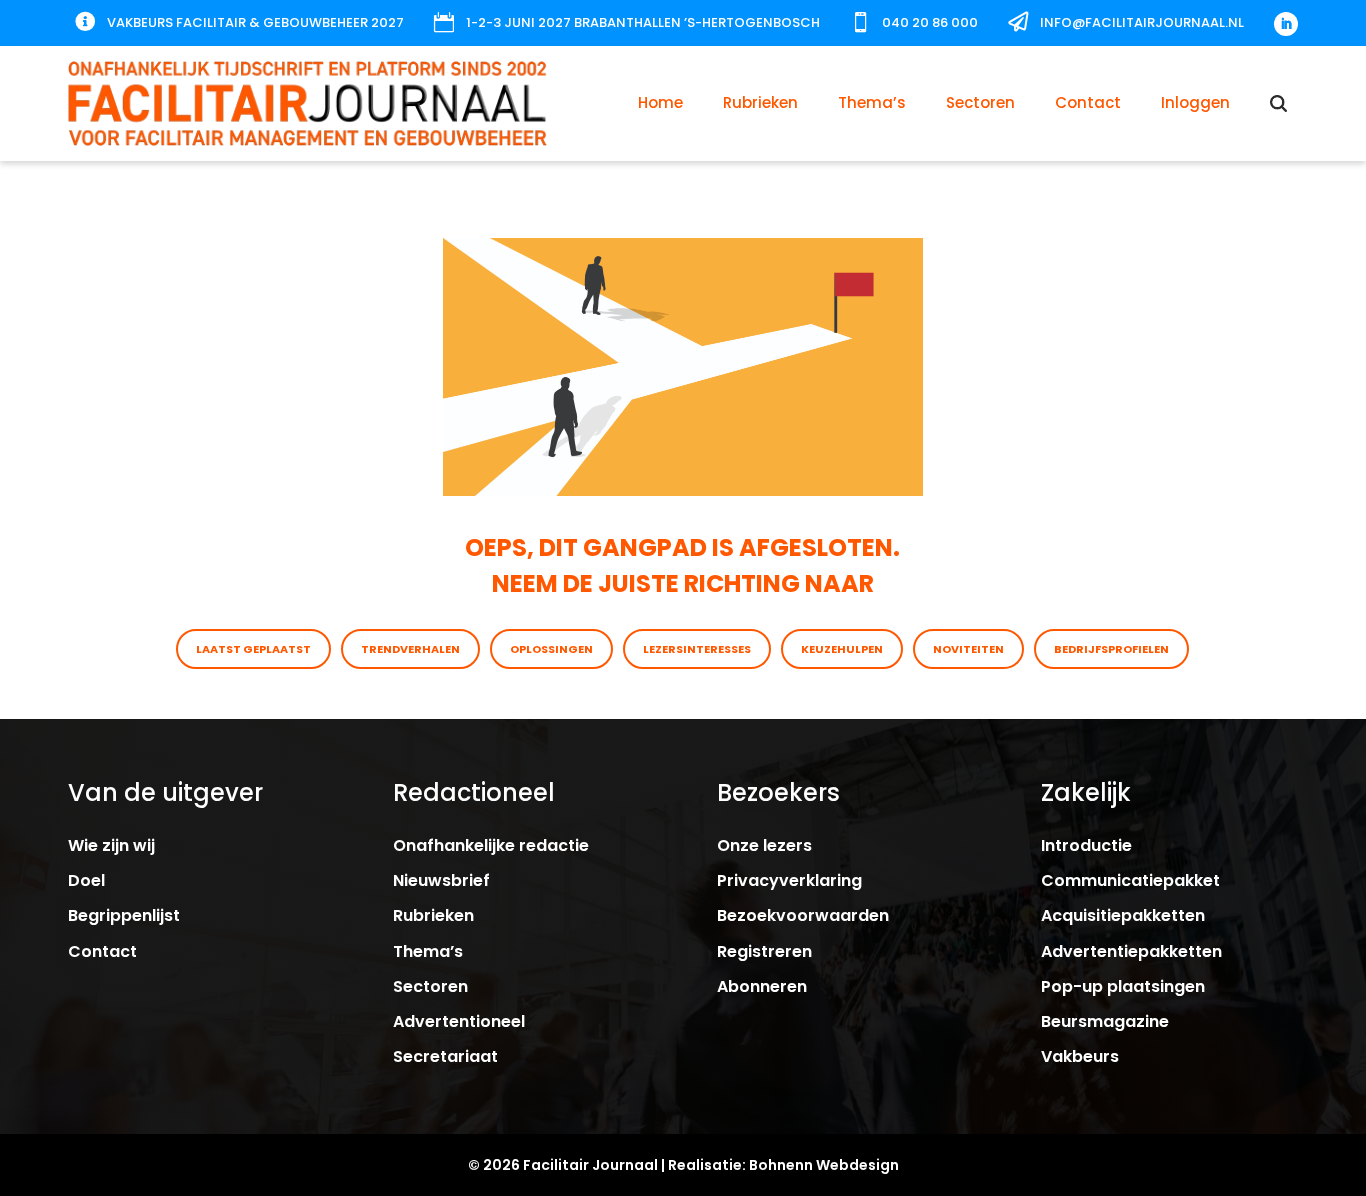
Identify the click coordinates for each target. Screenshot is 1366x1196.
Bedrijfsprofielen (1111, 649)
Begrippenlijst (124, 915)
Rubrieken (760, 102)
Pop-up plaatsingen (1123, 986)
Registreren (764, 951)
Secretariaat (445, 1056)
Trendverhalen (410, 649)
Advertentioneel (459, 1021)
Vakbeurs (1080, 1056)
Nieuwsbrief (441, 880)
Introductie (1086, 845)
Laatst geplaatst (253, 649)
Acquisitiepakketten (1123, 915)
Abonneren (762, 986)
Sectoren (980, 102)
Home (660, 102)
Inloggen (1195, 102)
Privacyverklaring (789, 880)
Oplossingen (551, 649)
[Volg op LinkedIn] (1286, 24)
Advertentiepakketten (1131, 951)
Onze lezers (764, 845)
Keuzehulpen (842, 649)
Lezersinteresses (697, 649)
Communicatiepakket (1130, 880)
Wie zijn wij (111, 845)
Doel (86, 880)
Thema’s (872, 102)
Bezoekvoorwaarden (803, 915)
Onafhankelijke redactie (491, 845)
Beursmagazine (1105, 1021)
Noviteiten (968, 649)
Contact (1088, 102)
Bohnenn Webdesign (824, 1165)
